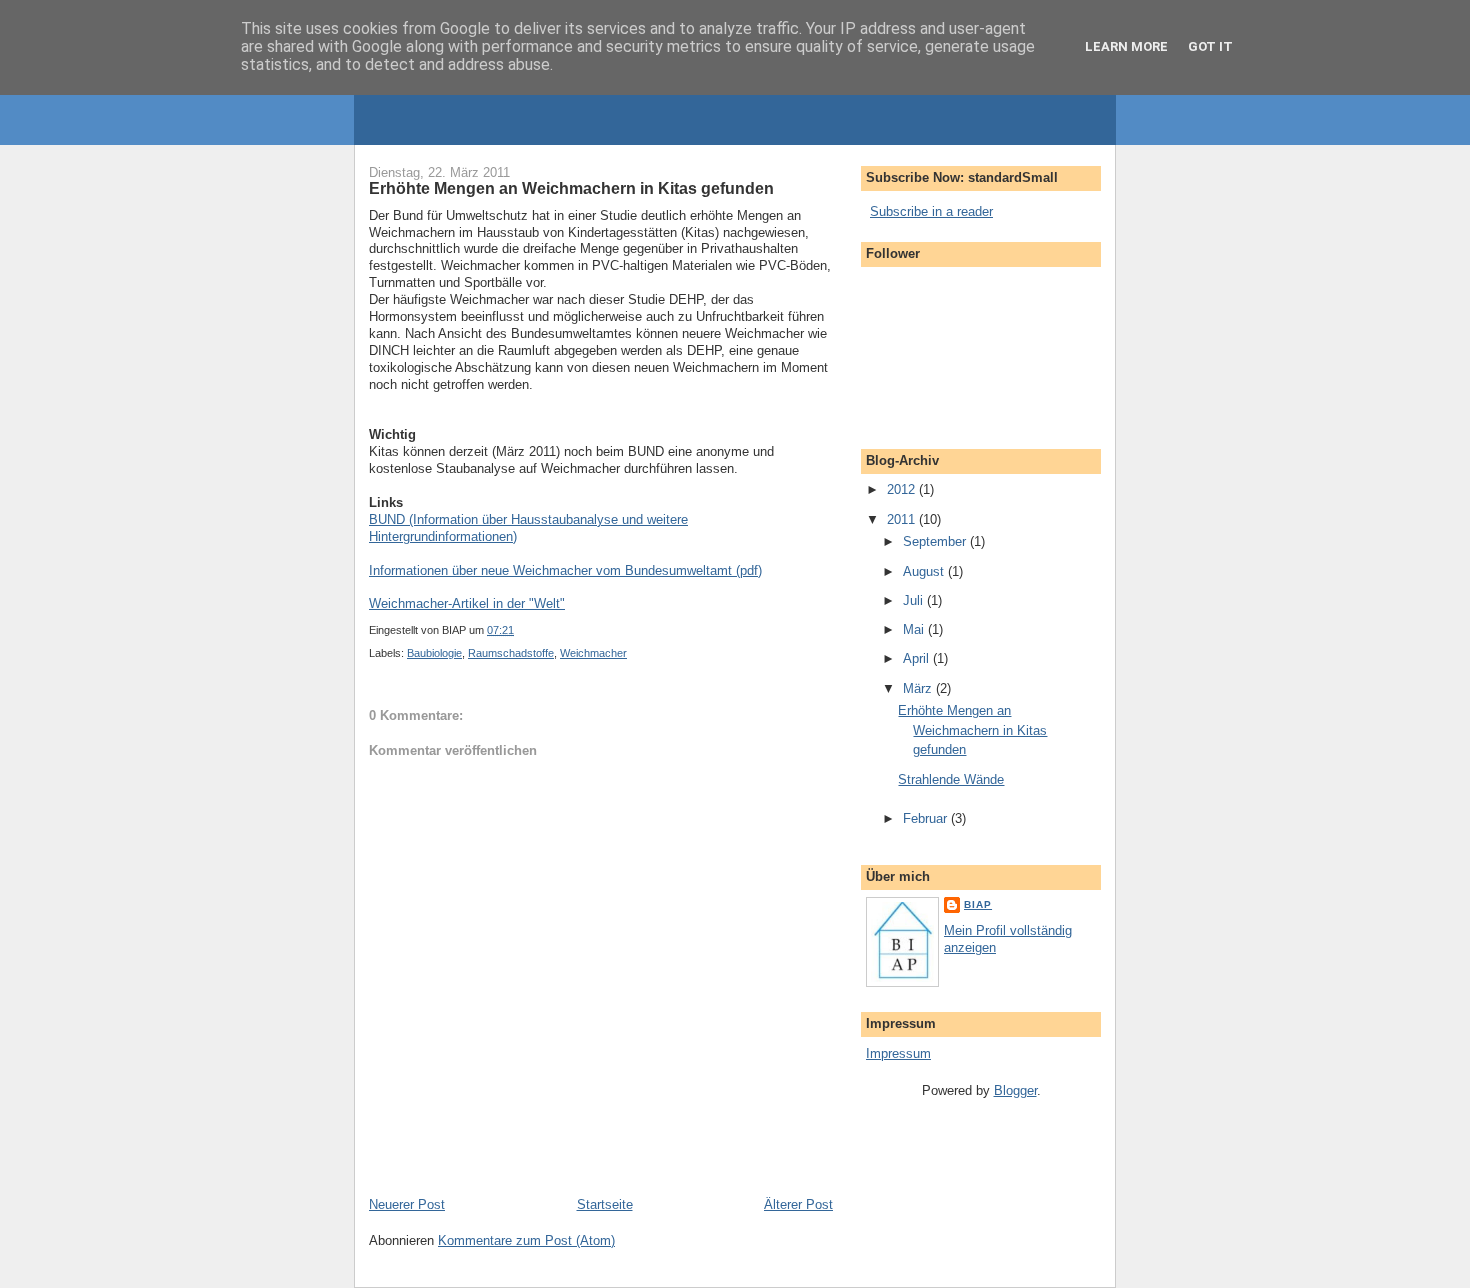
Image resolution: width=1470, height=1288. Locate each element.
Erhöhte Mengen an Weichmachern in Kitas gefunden (972, 730)
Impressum (898, 1053)
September (936, 541)
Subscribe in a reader (931, 211)
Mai (915, 629)
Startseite (605, 1204)
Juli (915, 600)
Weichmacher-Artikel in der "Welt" (467, 603)
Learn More (1126, 46)
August (925, 571)
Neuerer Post (407, 1204)
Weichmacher (593, 653)
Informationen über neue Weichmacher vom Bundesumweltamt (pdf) (565, 570)
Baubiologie (434, 653)
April (918, 658)
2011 (903, 519)
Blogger (1015, 1090)
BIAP (978, 904)
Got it (1210, 46)
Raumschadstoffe (511, 653)
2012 (903, 489)
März (919, 688)
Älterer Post (798, 1204)
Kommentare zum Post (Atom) (526, 1240)
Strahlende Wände (951, 779)
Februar (927, 818)
